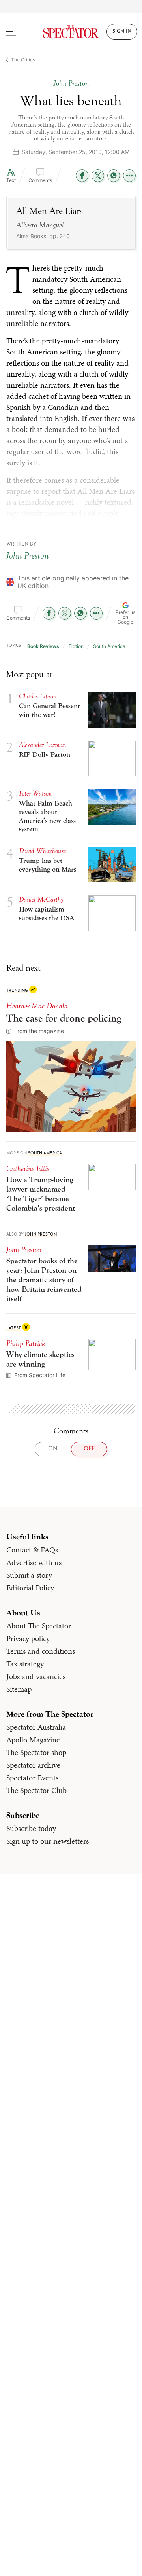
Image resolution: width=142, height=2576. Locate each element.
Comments (40, 180)
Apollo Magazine (33, 1740)
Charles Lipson (38, 696)
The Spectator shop (36, 1752)
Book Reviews (43, 646)
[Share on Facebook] (82, 176)
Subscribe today (31, 1828)
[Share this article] (129, 176)
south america (109, 646)
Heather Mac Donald (37, 1006)
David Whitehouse (42, 851)
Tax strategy (25, 1664)
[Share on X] (98, 176)
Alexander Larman (42, 745)
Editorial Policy (30, 1588)
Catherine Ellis (28, 1169)
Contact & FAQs (32, 1550)
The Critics (23, 60)
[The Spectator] (71, 32)
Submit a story (29, 1575)
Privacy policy (28, 1638)
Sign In (122, 32)
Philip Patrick (26, 1343)
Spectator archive (33, 1765)
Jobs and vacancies (36, 1676)
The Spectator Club (36, 1790)
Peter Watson (35, 793)
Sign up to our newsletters (48, 1841)
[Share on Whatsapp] (114, 176)
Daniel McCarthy (41, 899)
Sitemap (19, 1689)
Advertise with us (34, 1562)
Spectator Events (32, 1778)
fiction (76, 646)
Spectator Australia (36, 1727)
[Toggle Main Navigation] (18, 32)
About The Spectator (39, 1626)
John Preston (27, 556)
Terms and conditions (41, 1651)
